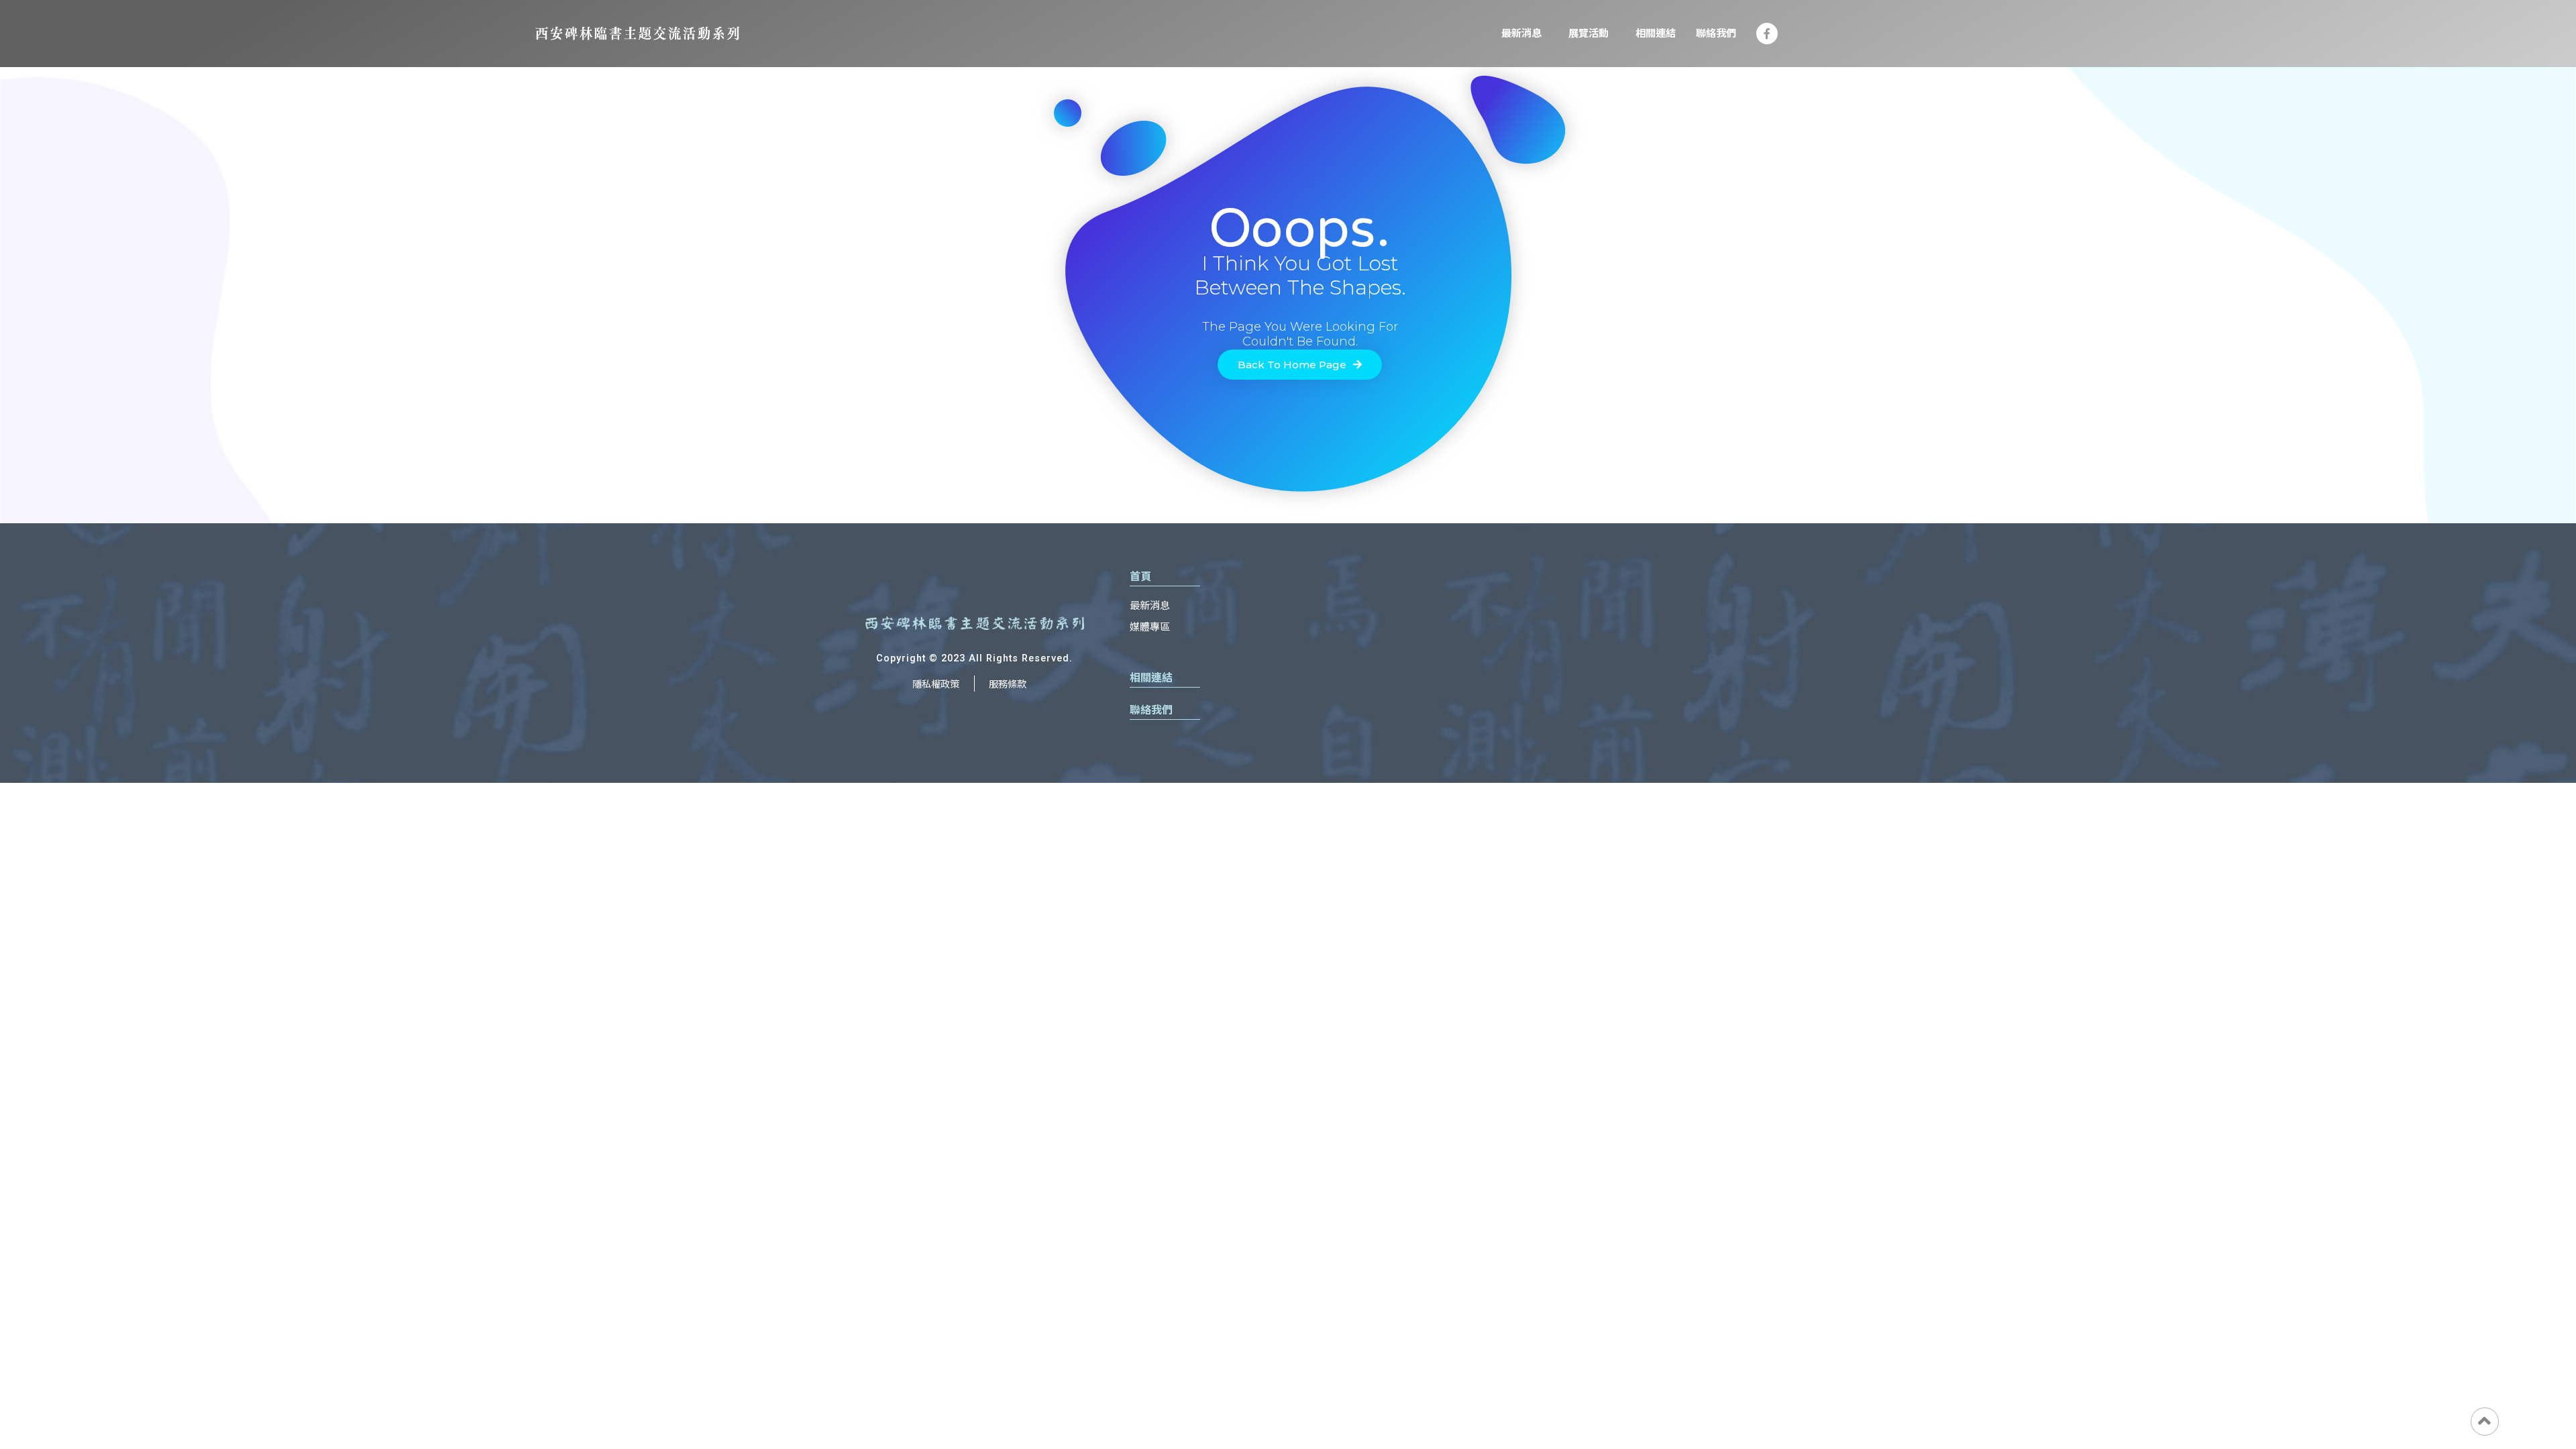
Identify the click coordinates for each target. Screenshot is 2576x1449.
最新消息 (1521, 34)
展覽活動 (1589, 34)
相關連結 (1656, 34)
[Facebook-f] (1767, 34)
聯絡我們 (1716, 34)
